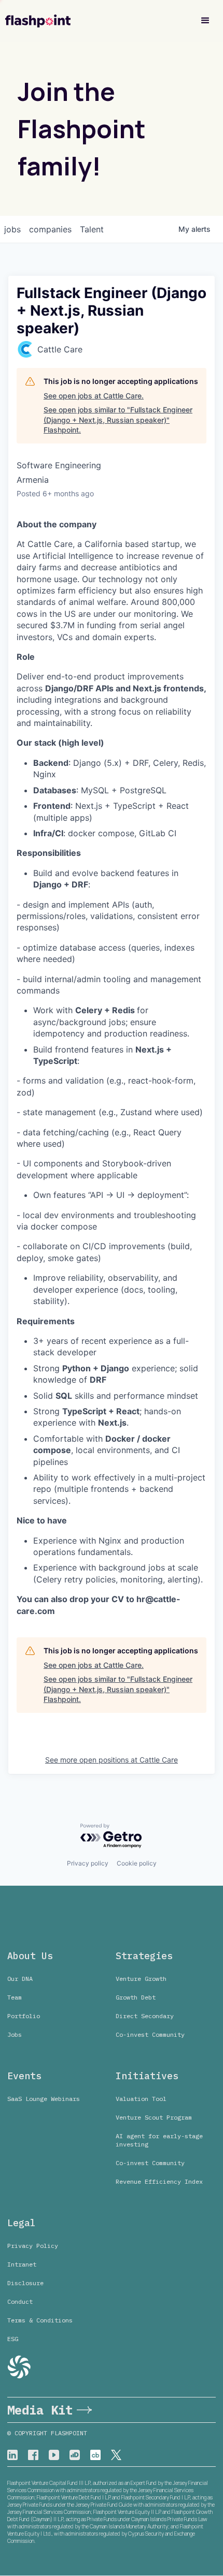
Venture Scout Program (154, 2117)
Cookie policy (137, 1863)
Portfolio (24, 2016)
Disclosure (25, 2283)
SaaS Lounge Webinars (44, 2099)
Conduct (20, 2301)
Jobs (15, 2034)
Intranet (22, 2264)
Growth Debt (136, 1997)
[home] (38, 21)
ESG (13, 2339)
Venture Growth (141, 1979)
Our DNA (20, 1979)
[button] (205, 21)
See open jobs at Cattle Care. (94, 396)
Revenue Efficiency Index (159, 2181)
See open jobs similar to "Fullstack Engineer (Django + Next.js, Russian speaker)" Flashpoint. (118, 420)
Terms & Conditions (40, 2320)
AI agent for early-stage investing (159, 2140)
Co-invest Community (150, 2034)
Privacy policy (88, 1863)
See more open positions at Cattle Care (112, 1760)
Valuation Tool (141, 2099)
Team (15, 1997)
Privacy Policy (33, 2246)
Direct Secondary (145, 2016)
